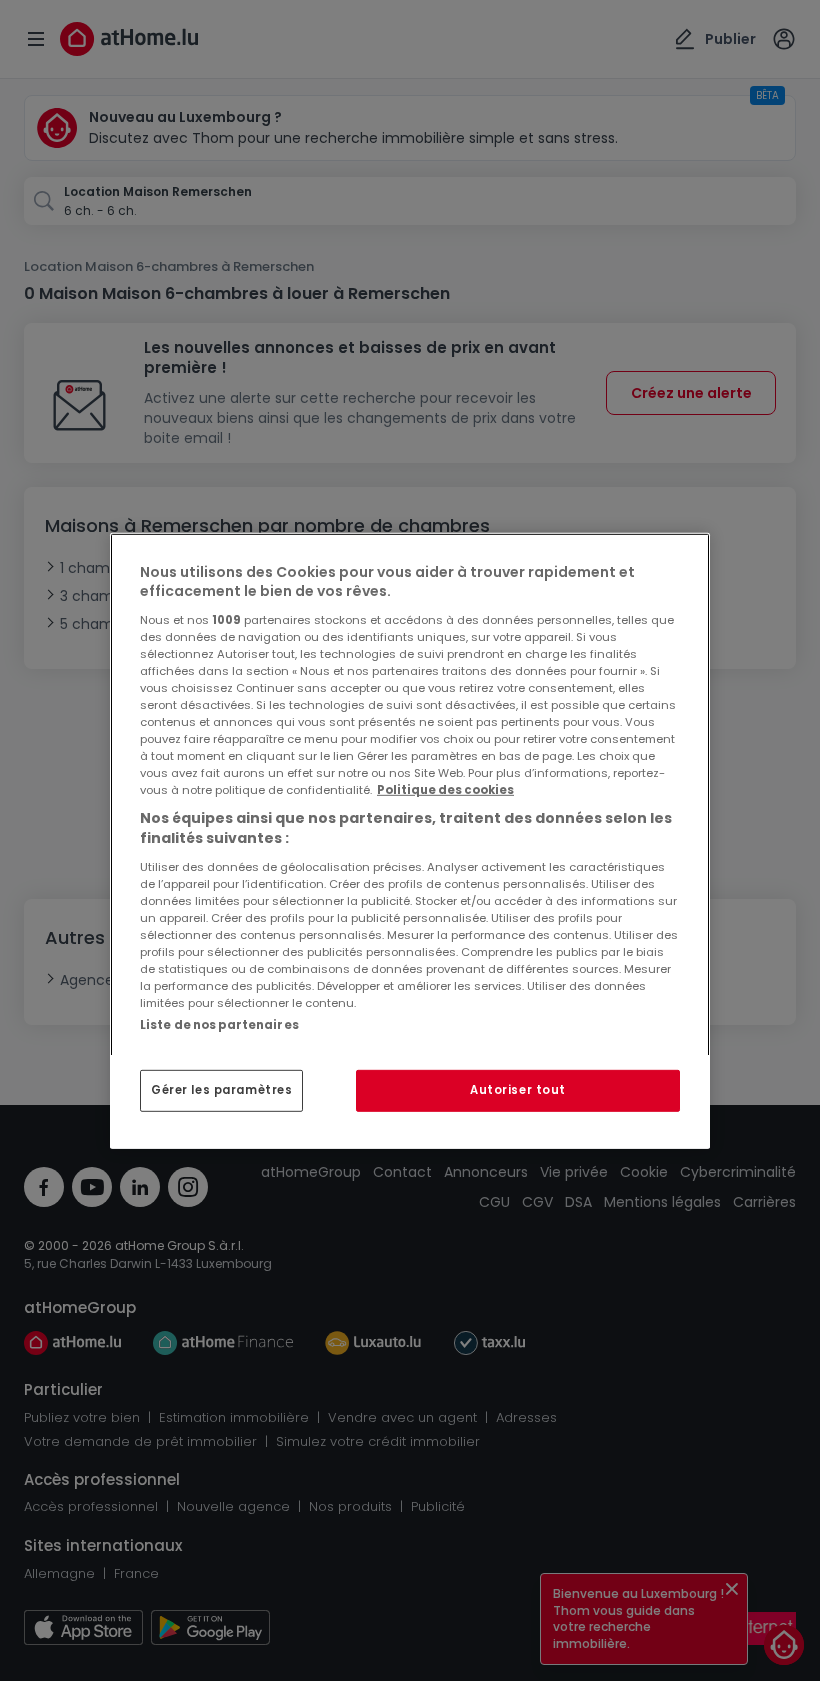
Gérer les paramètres (221, 1090)
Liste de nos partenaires (219, 1024)
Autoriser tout (518, 1090)
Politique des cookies (445, 790)
